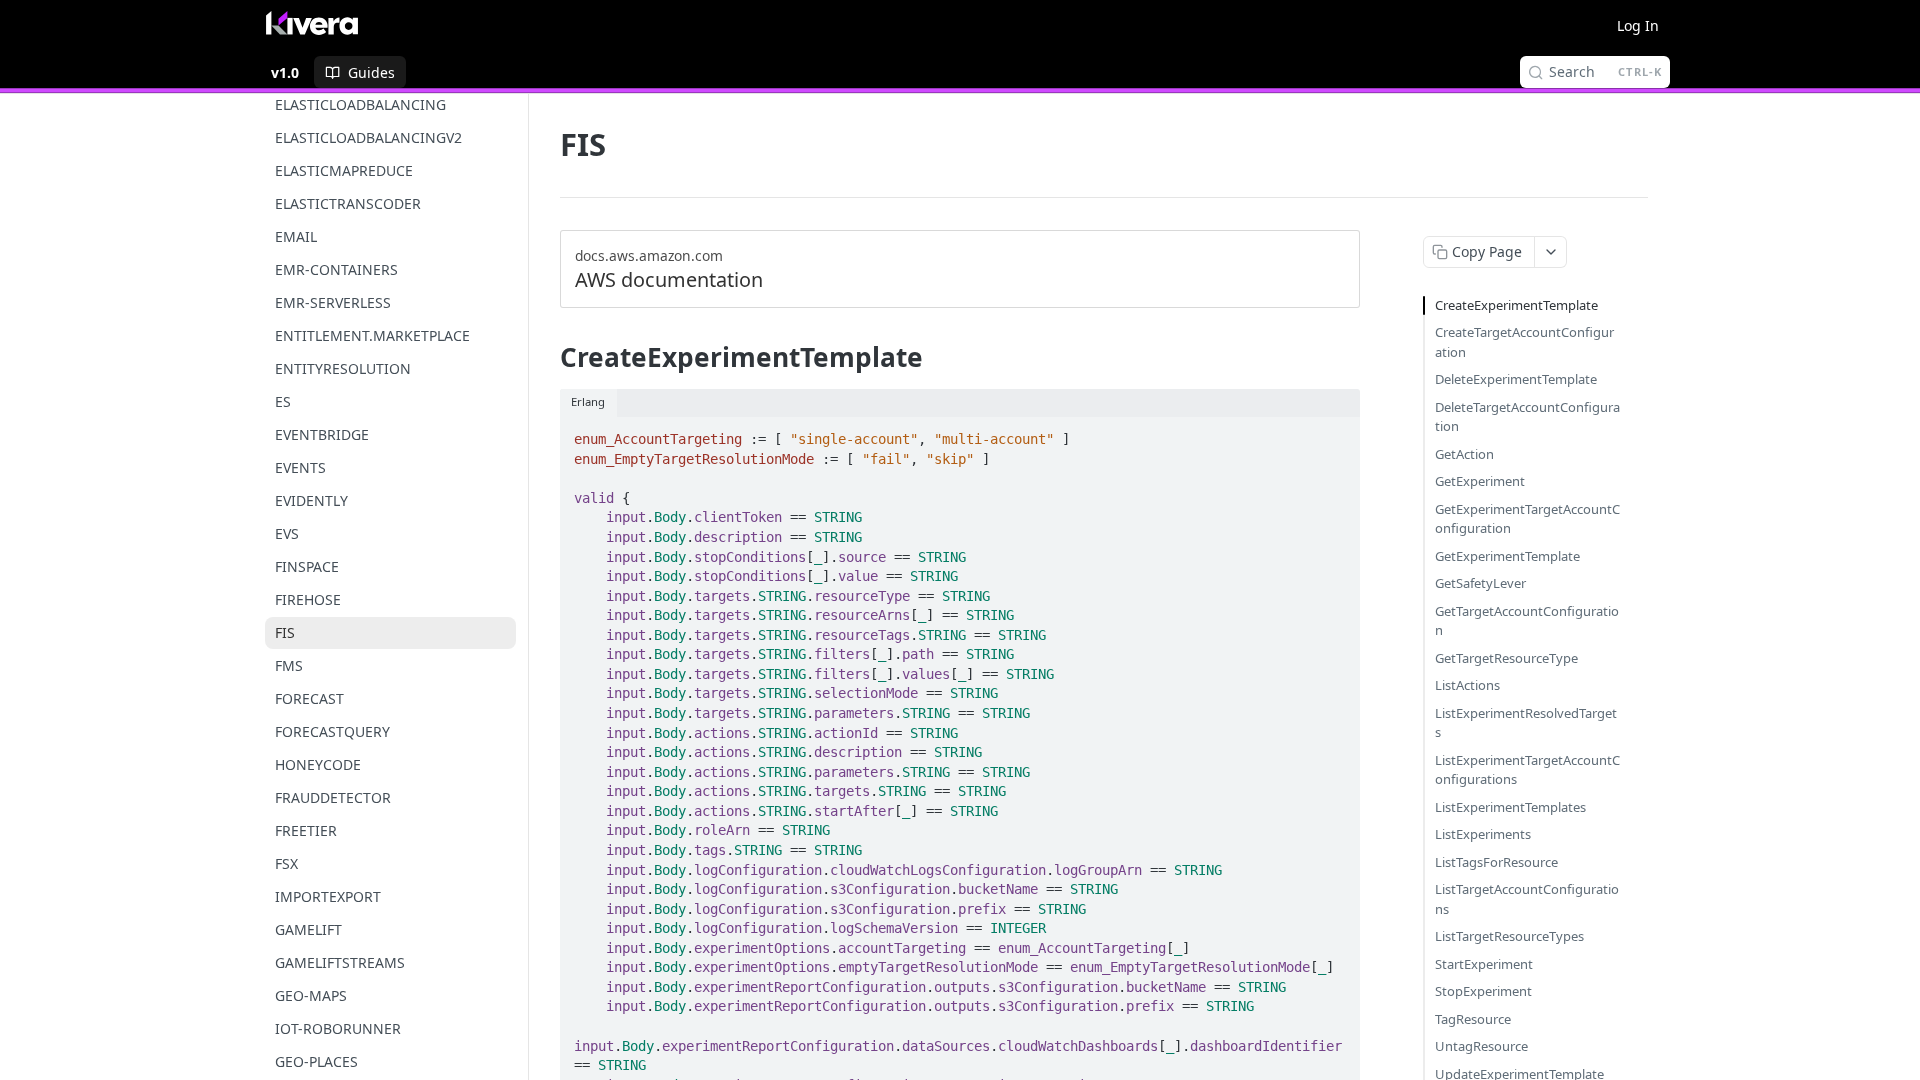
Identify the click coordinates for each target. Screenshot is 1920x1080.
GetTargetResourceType (1506, 658)
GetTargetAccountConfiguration (1527, 621)
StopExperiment (1483, 991)
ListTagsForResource (1496, 862)
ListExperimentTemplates (1510, 807)
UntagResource (1481, 1046)
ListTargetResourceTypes (1509, 936)
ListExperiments (1483, 834)
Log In (1638, 25)
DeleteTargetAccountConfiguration (1527, 417)
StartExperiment (1484, 964)
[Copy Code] (1336, 433)
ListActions (1467, 685)
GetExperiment (1480, 481)
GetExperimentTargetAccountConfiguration (1527, 519)
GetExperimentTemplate (1507, 556)
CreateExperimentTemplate (1516, 305)
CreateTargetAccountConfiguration (1524, 342)
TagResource (1473, 1019)
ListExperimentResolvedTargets (1526, 723)
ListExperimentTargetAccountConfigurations (1527, 770)
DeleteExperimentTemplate (1516, 379)
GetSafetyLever (1480, 583)
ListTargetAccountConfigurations (1527, 899)
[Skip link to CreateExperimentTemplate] (546, 357)
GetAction (1464, 454)
